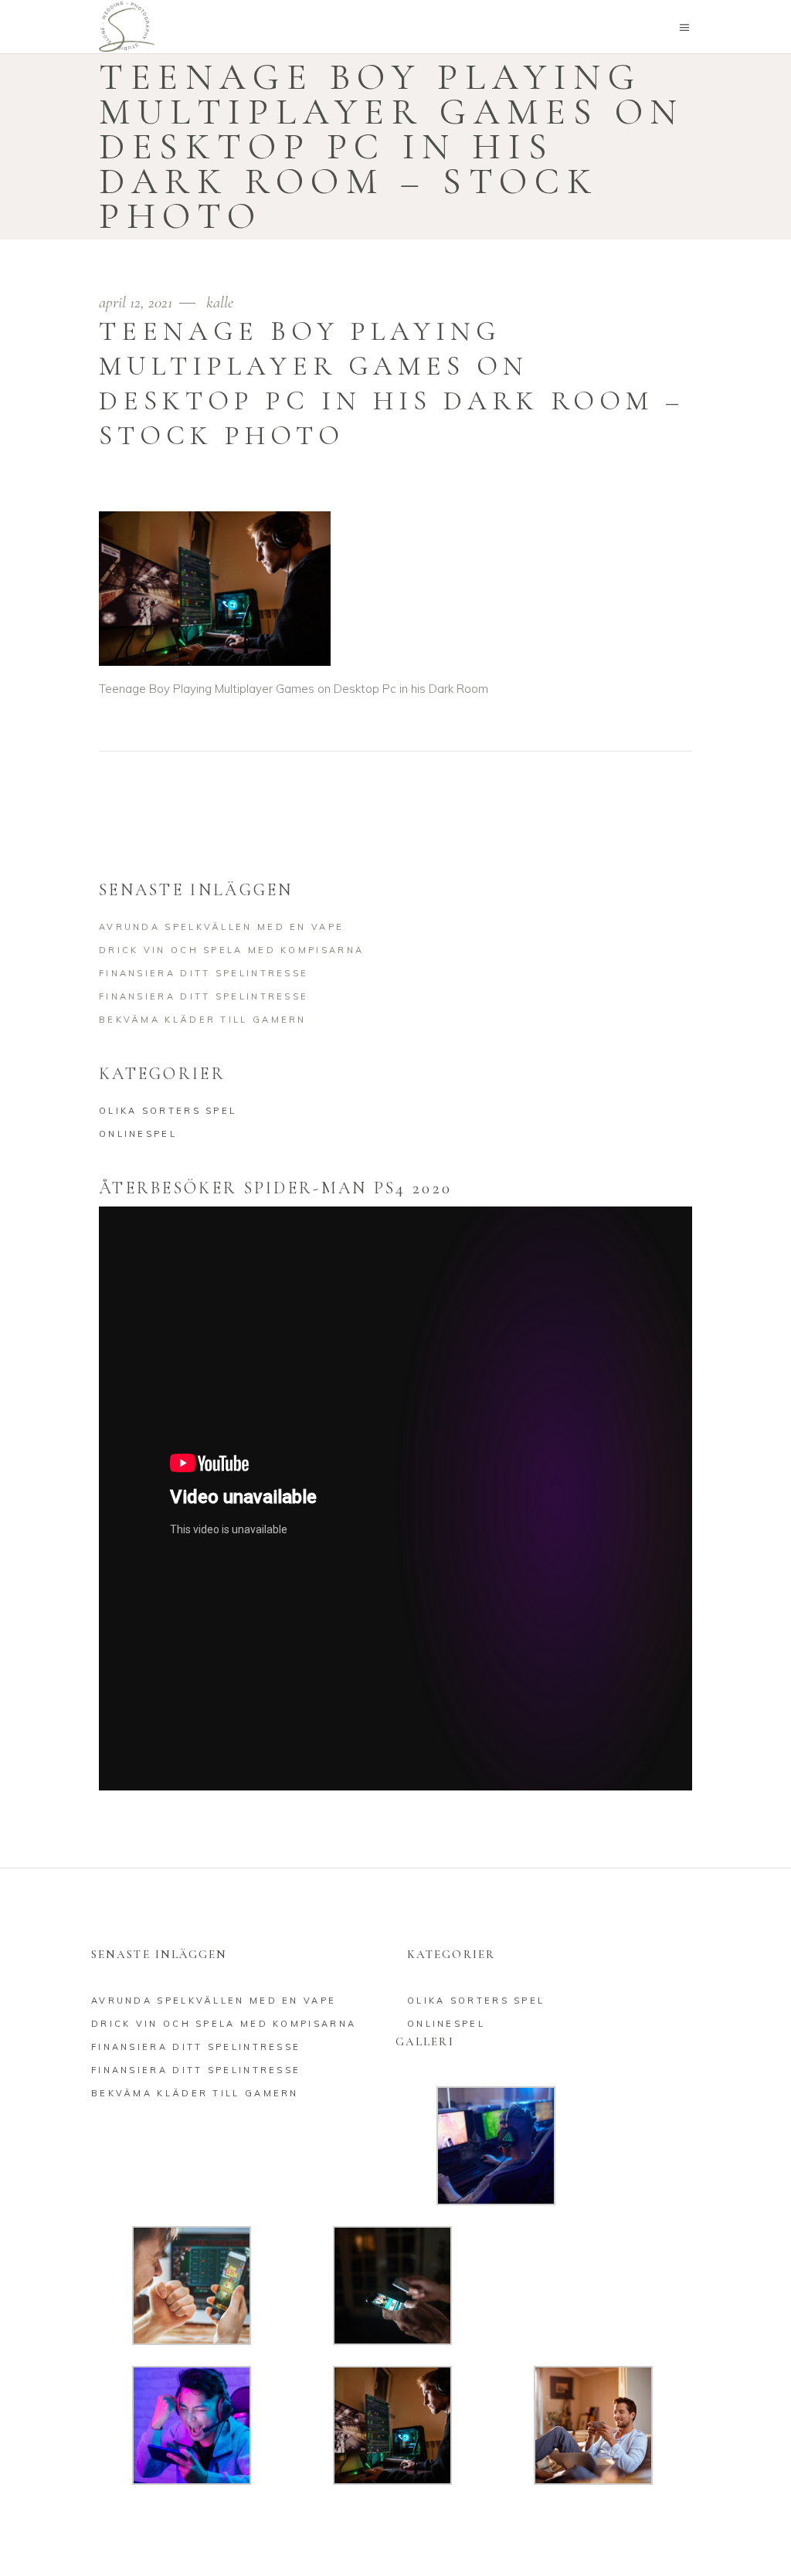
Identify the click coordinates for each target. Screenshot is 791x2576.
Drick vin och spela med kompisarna (231, 950)
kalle (220, 302)
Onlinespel (138, 1134)
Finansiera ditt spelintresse (204, 973)
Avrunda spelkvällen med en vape (221, 927)
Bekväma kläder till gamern (203, 1020)
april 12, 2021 (137, 302)
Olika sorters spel (168, 1111)
